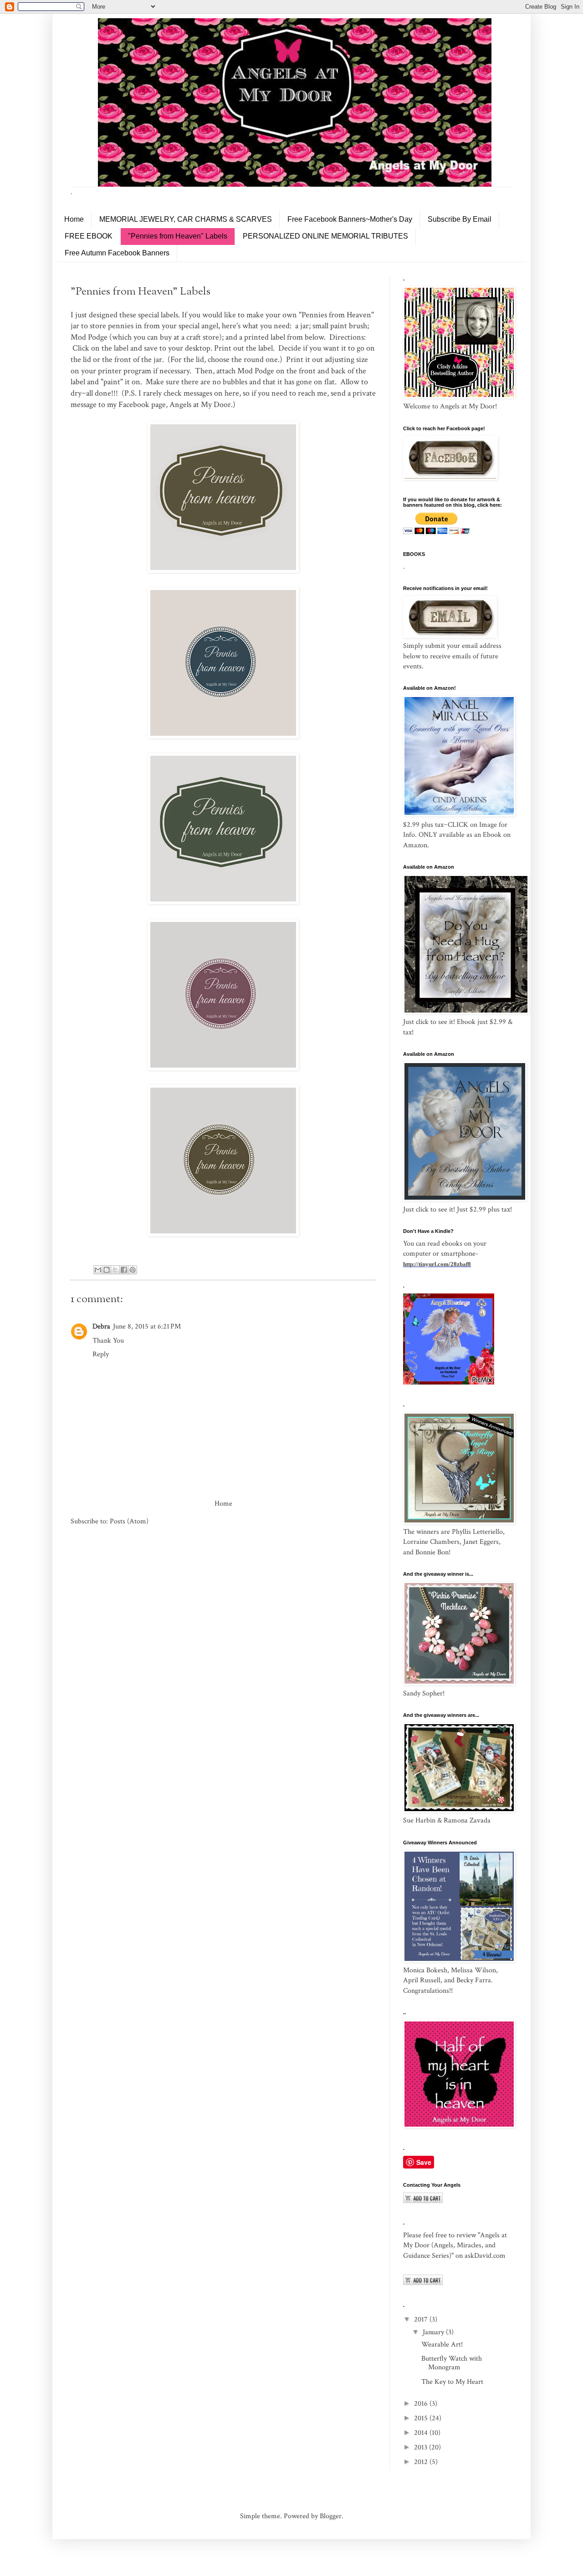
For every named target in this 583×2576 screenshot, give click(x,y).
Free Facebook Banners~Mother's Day (350, 219)
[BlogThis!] (107, 1270)
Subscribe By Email (460, 219)
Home (74, 219)
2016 (422, 2404)
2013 (422, 2447)
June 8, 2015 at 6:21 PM (147, 1326)
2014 (422, 2433)
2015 (422, 2418)
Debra (101, 1326)
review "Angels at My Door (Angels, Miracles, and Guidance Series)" (455, 2245)
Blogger (331, 2516)
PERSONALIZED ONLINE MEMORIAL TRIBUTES (325, 236)
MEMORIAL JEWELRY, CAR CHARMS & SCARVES (186, 219)
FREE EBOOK (89, 236)
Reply (101, 1354)
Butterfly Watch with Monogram (452, 2363)
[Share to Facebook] (124, 1270)
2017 (422, 2319)
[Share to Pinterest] (133, 1270)
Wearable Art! (442, 2344)
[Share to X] (115, 1270)
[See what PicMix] (449, 1382)
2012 (422, 2462)
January (434, 2332)
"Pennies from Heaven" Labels (178, 236)
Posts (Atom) (129, 1521)
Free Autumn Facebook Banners (117, 253)
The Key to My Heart (452, 2382)
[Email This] (98, 1270)
